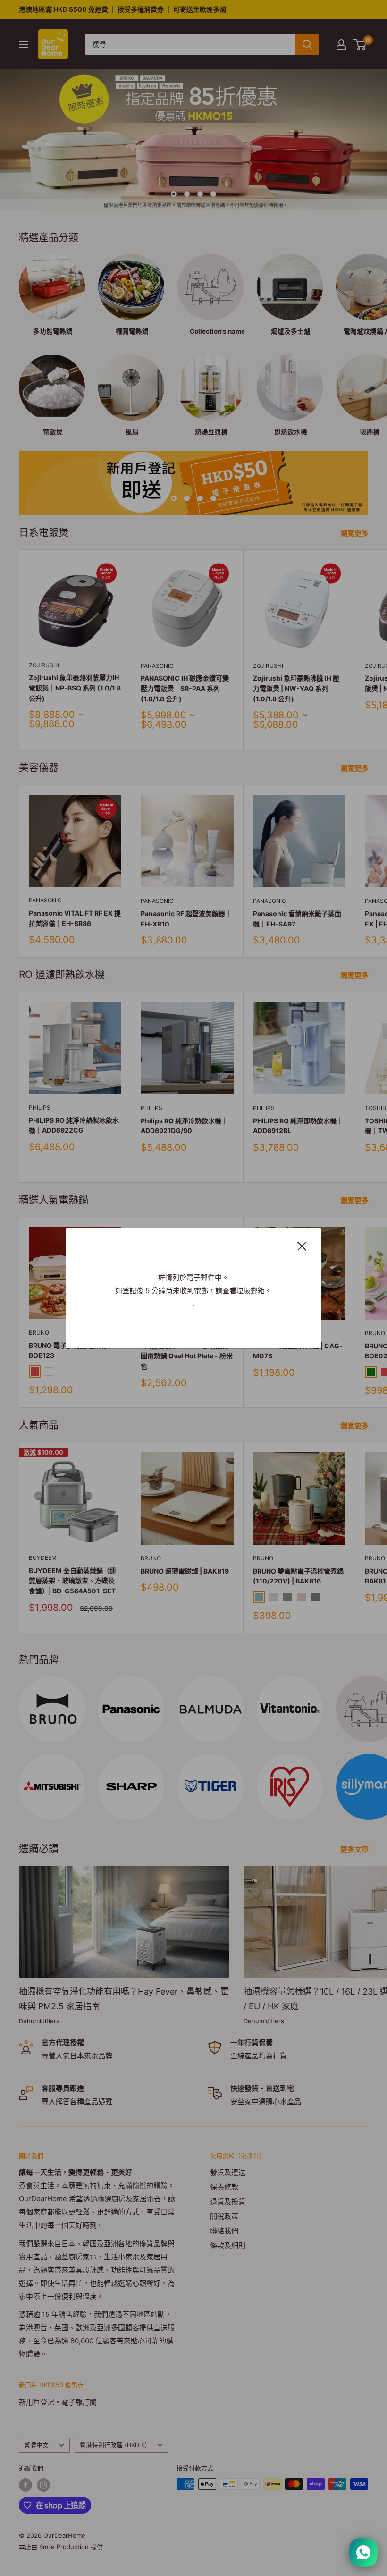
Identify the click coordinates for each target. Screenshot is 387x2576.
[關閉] (302, 1246)
